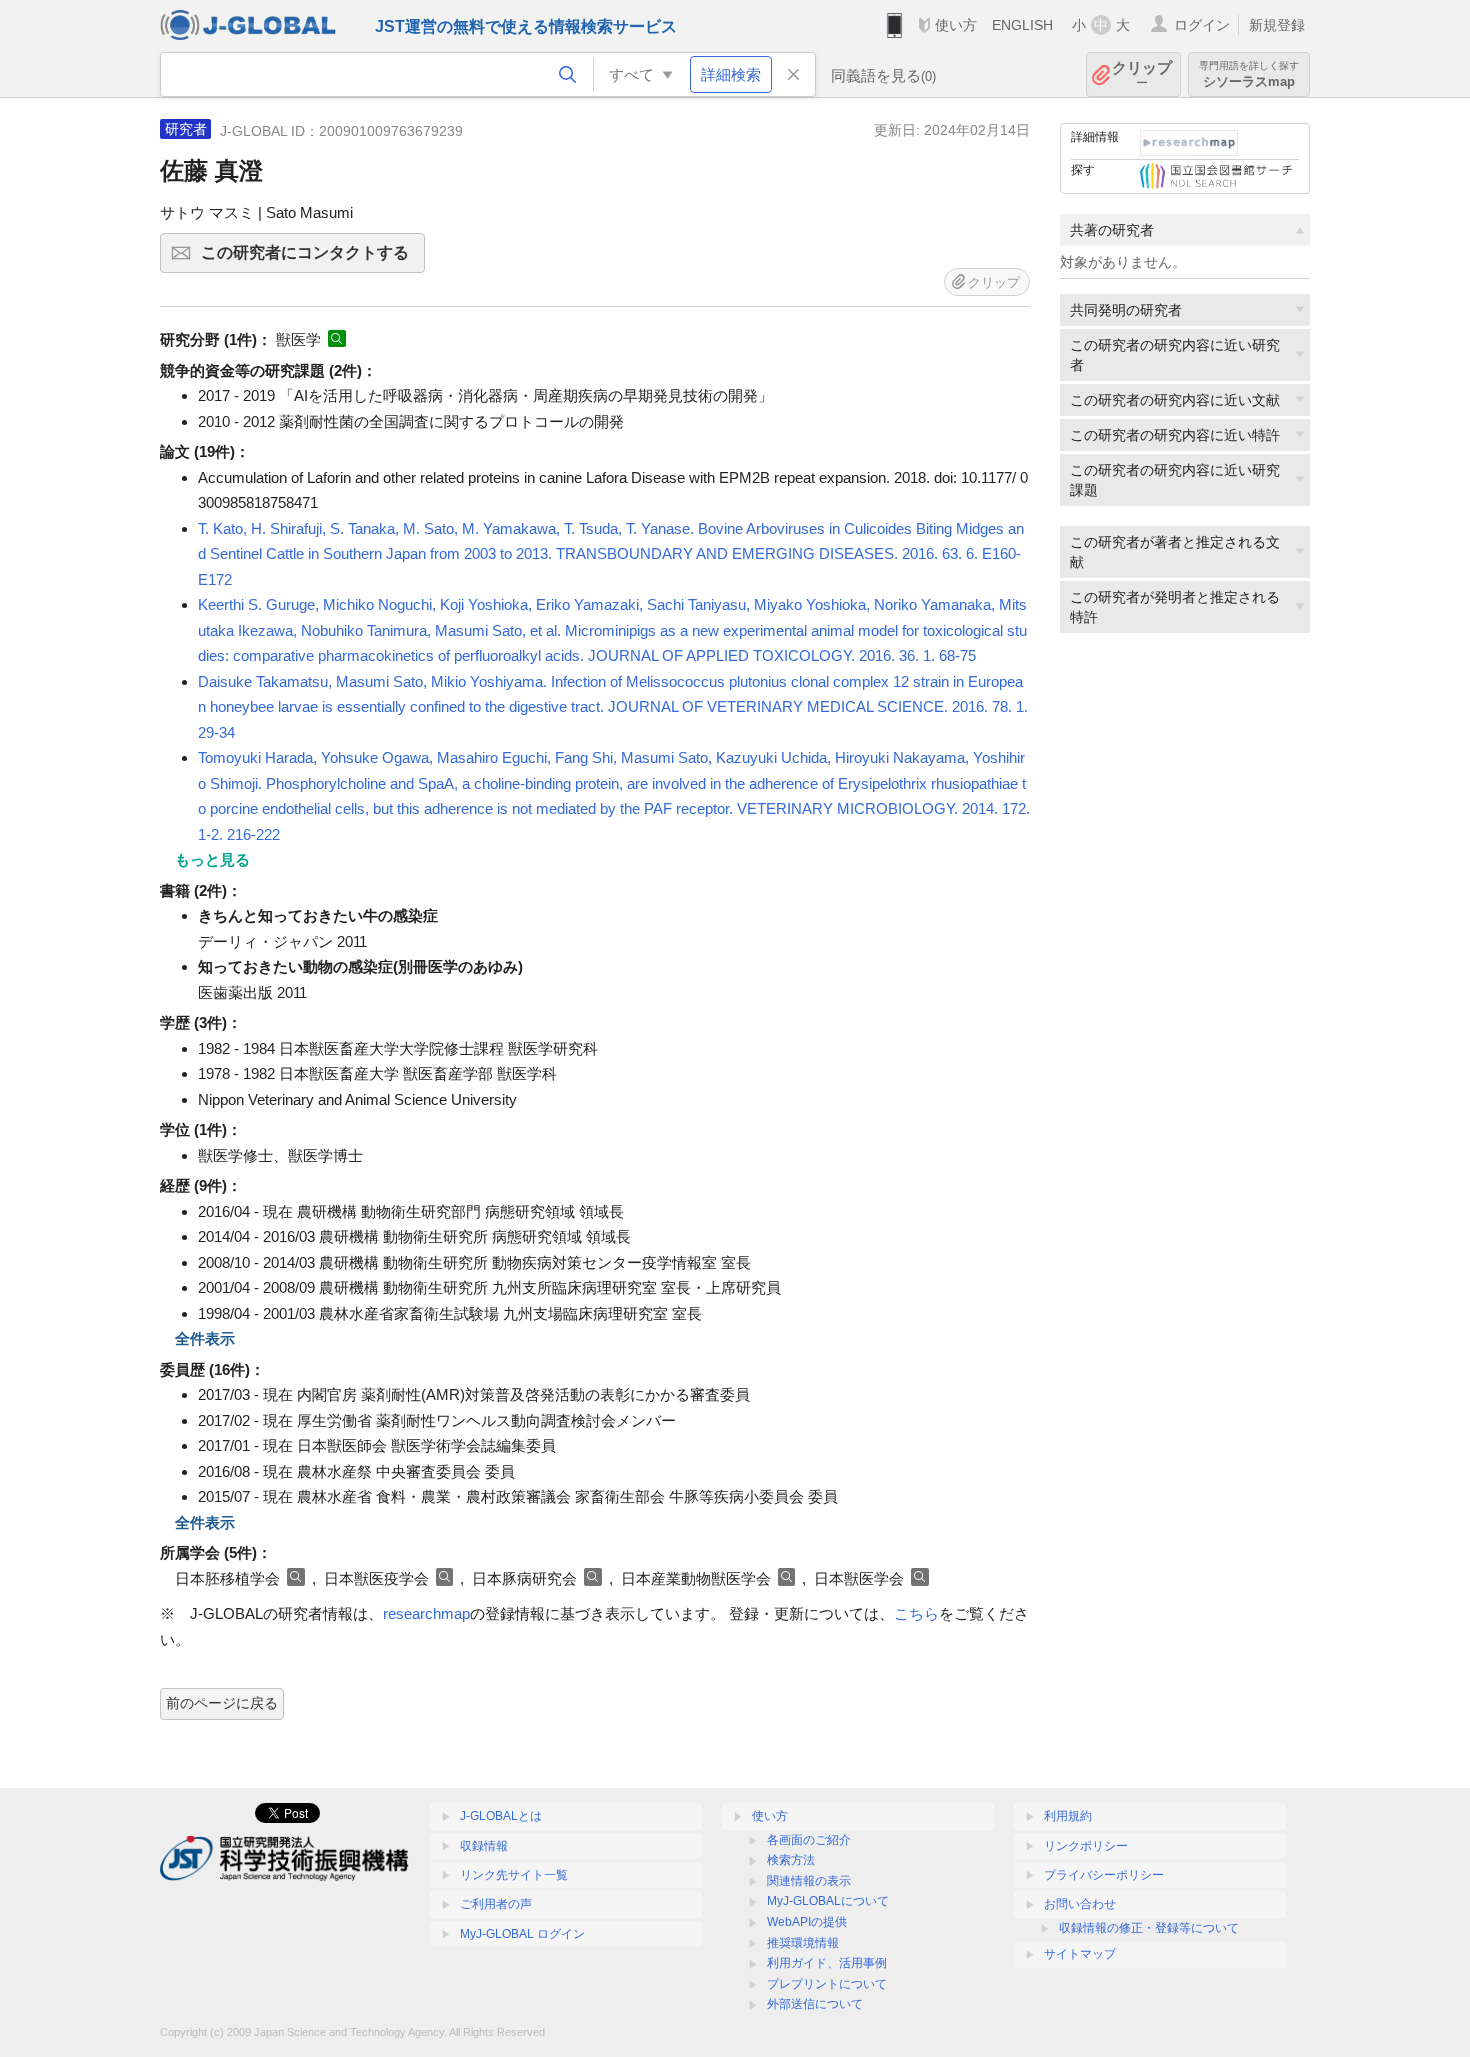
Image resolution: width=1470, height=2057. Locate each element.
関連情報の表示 (809, 1881)
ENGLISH (1022, 25)
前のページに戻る (222, 1703)
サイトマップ (1080, 1954)
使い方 (956, 25)
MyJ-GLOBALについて (828, 1901)
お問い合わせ (1080, 1904)
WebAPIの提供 (807, 1922)
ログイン (1202, 25)
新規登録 (1277, 25)
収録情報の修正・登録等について (1149, 1928)
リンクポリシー (1086, 1846)
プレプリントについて (827, 1984)
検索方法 (791, 1860)
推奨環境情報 (803, 1943)
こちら (916, 1613)
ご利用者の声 (496, 1904)
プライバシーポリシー (1104, 1875)
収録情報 (484, 1846)
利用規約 (1068, 1816)
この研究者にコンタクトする (313, 258)
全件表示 (205, 1338)
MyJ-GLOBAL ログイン (522, 1934)
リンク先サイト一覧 (514, 1875)
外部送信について (815, 2004)
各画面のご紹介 (809, 1840)
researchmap (426, 1613)
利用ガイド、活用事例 (827, 1963)
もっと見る (212, 859)
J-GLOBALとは (501, 1816)
